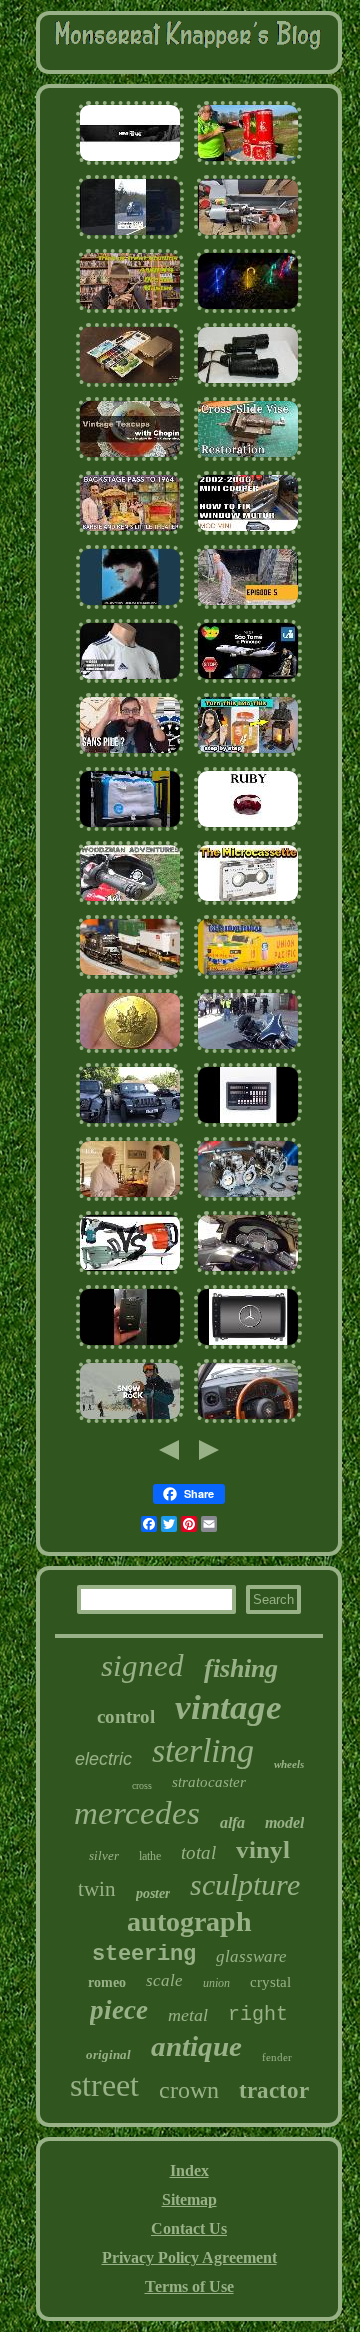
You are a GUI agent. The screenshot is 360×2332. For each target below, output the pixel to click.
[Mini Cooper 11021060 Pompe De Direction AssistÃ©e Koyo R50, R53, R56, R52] (248, 532)
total (198, 1852)
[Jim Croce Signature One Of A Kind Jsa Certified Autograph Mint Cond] (130, 606)
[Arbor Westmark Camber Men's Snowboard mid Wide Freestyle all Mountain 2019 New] (130, 1420)
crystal (270, 1982)
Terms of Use (189, 2286)
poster (153, 1893)
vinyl (263, 1849)
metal (188, 2015)
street (104, 2085)
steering (144, 1954)
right (258, 2014)
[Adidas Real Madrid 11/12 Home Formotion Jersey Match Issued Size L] (130, 680)
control (126, 1716)
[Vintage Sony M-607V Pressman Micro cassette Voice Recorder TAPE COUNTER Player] (248, 902)
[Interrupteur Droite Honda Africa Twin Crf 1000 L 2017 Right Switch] (130, 902)
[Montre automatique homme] (130, 754)
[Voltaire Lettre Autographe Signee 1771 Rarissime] (130, 162)
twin (97, 1889)
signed (142, 1665)
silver (104, 1855)
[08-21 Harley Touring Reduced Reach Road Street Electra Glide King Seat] (248, 1050)
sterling (203, 1750)
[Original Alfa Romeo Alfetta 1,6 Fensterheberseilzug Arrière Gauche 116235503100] (248, 1420)
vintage (228, 1707)
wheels (289, 1764)
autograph (189, 1921)
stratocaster (209, 1782)
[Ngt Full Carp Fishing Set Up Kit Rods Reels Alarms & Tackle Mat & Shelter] (130, 1346)
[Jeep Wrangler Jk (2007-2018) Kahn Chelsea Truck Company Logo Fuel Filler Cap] (130, 1124)
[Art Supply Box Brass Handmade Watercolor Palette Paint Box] (130, 384)
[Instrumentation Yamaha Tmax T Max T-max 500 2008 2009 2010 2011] (248, 1272)
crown (189, 2090)
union (216, 1983)
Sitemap (189, 2199)
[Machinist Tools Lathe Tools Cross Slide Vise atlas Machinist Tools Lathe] (248, 458)
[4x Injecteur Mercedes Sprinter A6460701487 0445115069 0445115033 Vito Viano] (248, 1346)
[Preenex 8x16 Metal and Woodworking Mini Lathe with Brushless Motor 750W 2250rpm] (248, 236)
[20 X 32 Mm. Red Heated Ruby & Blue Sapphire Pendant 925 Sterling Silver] (248, 828)
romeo (107, 1982)
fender (277, 2057)
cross (142, 1785)
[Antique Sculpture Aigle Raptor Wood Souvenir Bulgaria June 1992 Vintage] (248, 606)
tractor (274, 2090)
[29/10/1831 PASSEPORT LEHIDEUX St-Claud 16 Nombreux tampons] (248, 680)
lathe (150, 1856)
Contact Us (189, 2228)
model (284, 1822)
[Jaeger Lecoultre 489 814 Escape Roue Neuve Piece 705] (130, 1198)
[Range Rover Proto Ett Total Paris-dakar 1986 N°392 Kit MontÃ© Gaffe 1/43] (130, 236)
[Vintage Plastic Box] (248, 754)
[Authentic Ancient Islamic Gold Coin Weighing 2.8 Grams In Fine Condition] (130, 1050)
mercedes (137, 1813)
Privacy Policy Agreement (189, 2257)
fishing (241, 1668)
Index (189, 2170)
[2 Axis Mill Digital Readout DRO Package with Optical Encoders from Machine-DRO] (248, 1124)
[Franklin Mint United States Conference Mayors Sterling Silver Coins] (130, 828)
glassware (251, 1956)
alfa (232, 1822)
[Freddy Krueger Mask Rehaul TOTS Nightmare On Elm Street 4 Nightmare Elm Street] (130, 310)
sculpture (245, 1884)
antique (196, 2046)
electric (103, 1759)
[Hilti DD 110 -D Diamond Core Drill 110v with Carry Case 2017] (130, 1272)
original (108, 2054)
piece (119, 2010)
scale (164, 1980)
